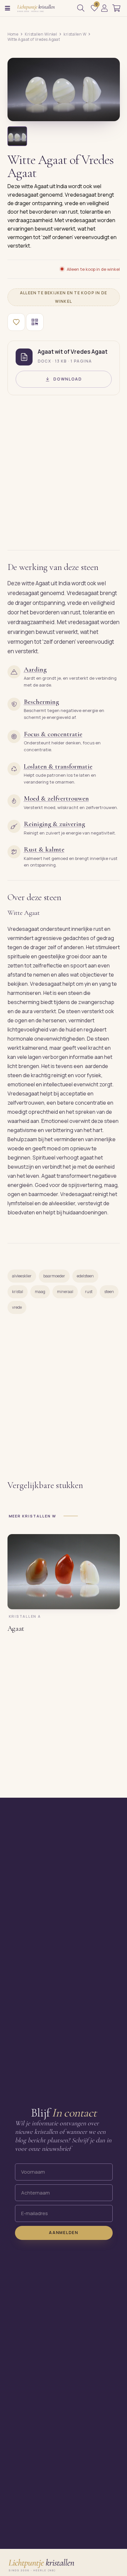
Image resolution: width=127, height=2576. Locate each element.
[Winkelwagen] (116, 8)
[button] (7, 8)
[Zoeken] (81, 8)
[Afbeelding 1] (17, 136)
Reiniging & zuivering (54, 824)
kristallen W (75, 34)
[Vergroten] (107, 111)
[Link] (104, 8)
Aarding (35, 669)
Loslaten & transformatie (58, 766)
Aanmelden (63, 2233)
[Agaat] (64, 1572)
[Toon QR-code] (35, 322)
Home (13, 34)
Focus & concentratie (53, 734)
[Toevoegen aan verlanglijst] (16, 322)
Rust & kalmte (44, 849)
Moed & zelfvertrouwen (56, 798)
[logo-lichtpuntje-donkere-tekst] (36, 8)
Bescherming (41, 702)
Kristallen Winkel (41, 34)
